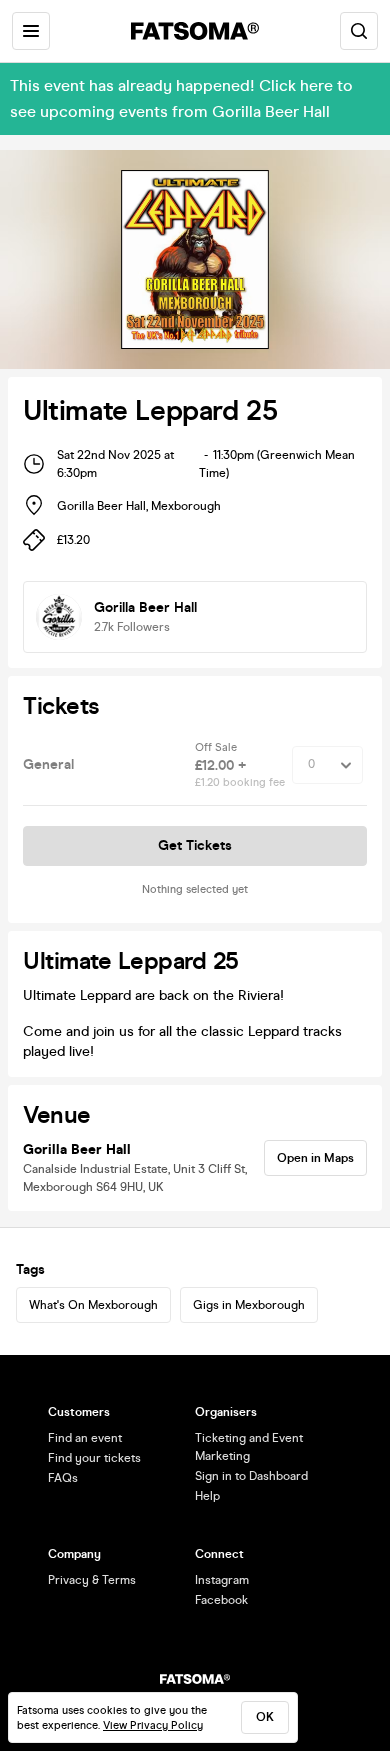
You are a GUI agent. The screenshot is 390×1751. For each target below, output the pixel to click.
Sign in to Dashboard (251, 1476)
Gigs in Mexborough (249, 1305)
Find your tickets (94, 1458)
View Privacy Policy (153, 1725)
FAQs (63, 1478)
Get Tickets (195, 845)
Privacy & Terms (92, 1580)
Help (207, 1496)
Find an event (85, 1438)
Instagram (222, 1580)
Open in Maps (315, 1158)
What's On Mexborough (93, 1305)
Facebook (221, 1600)
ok (265, 1717)
